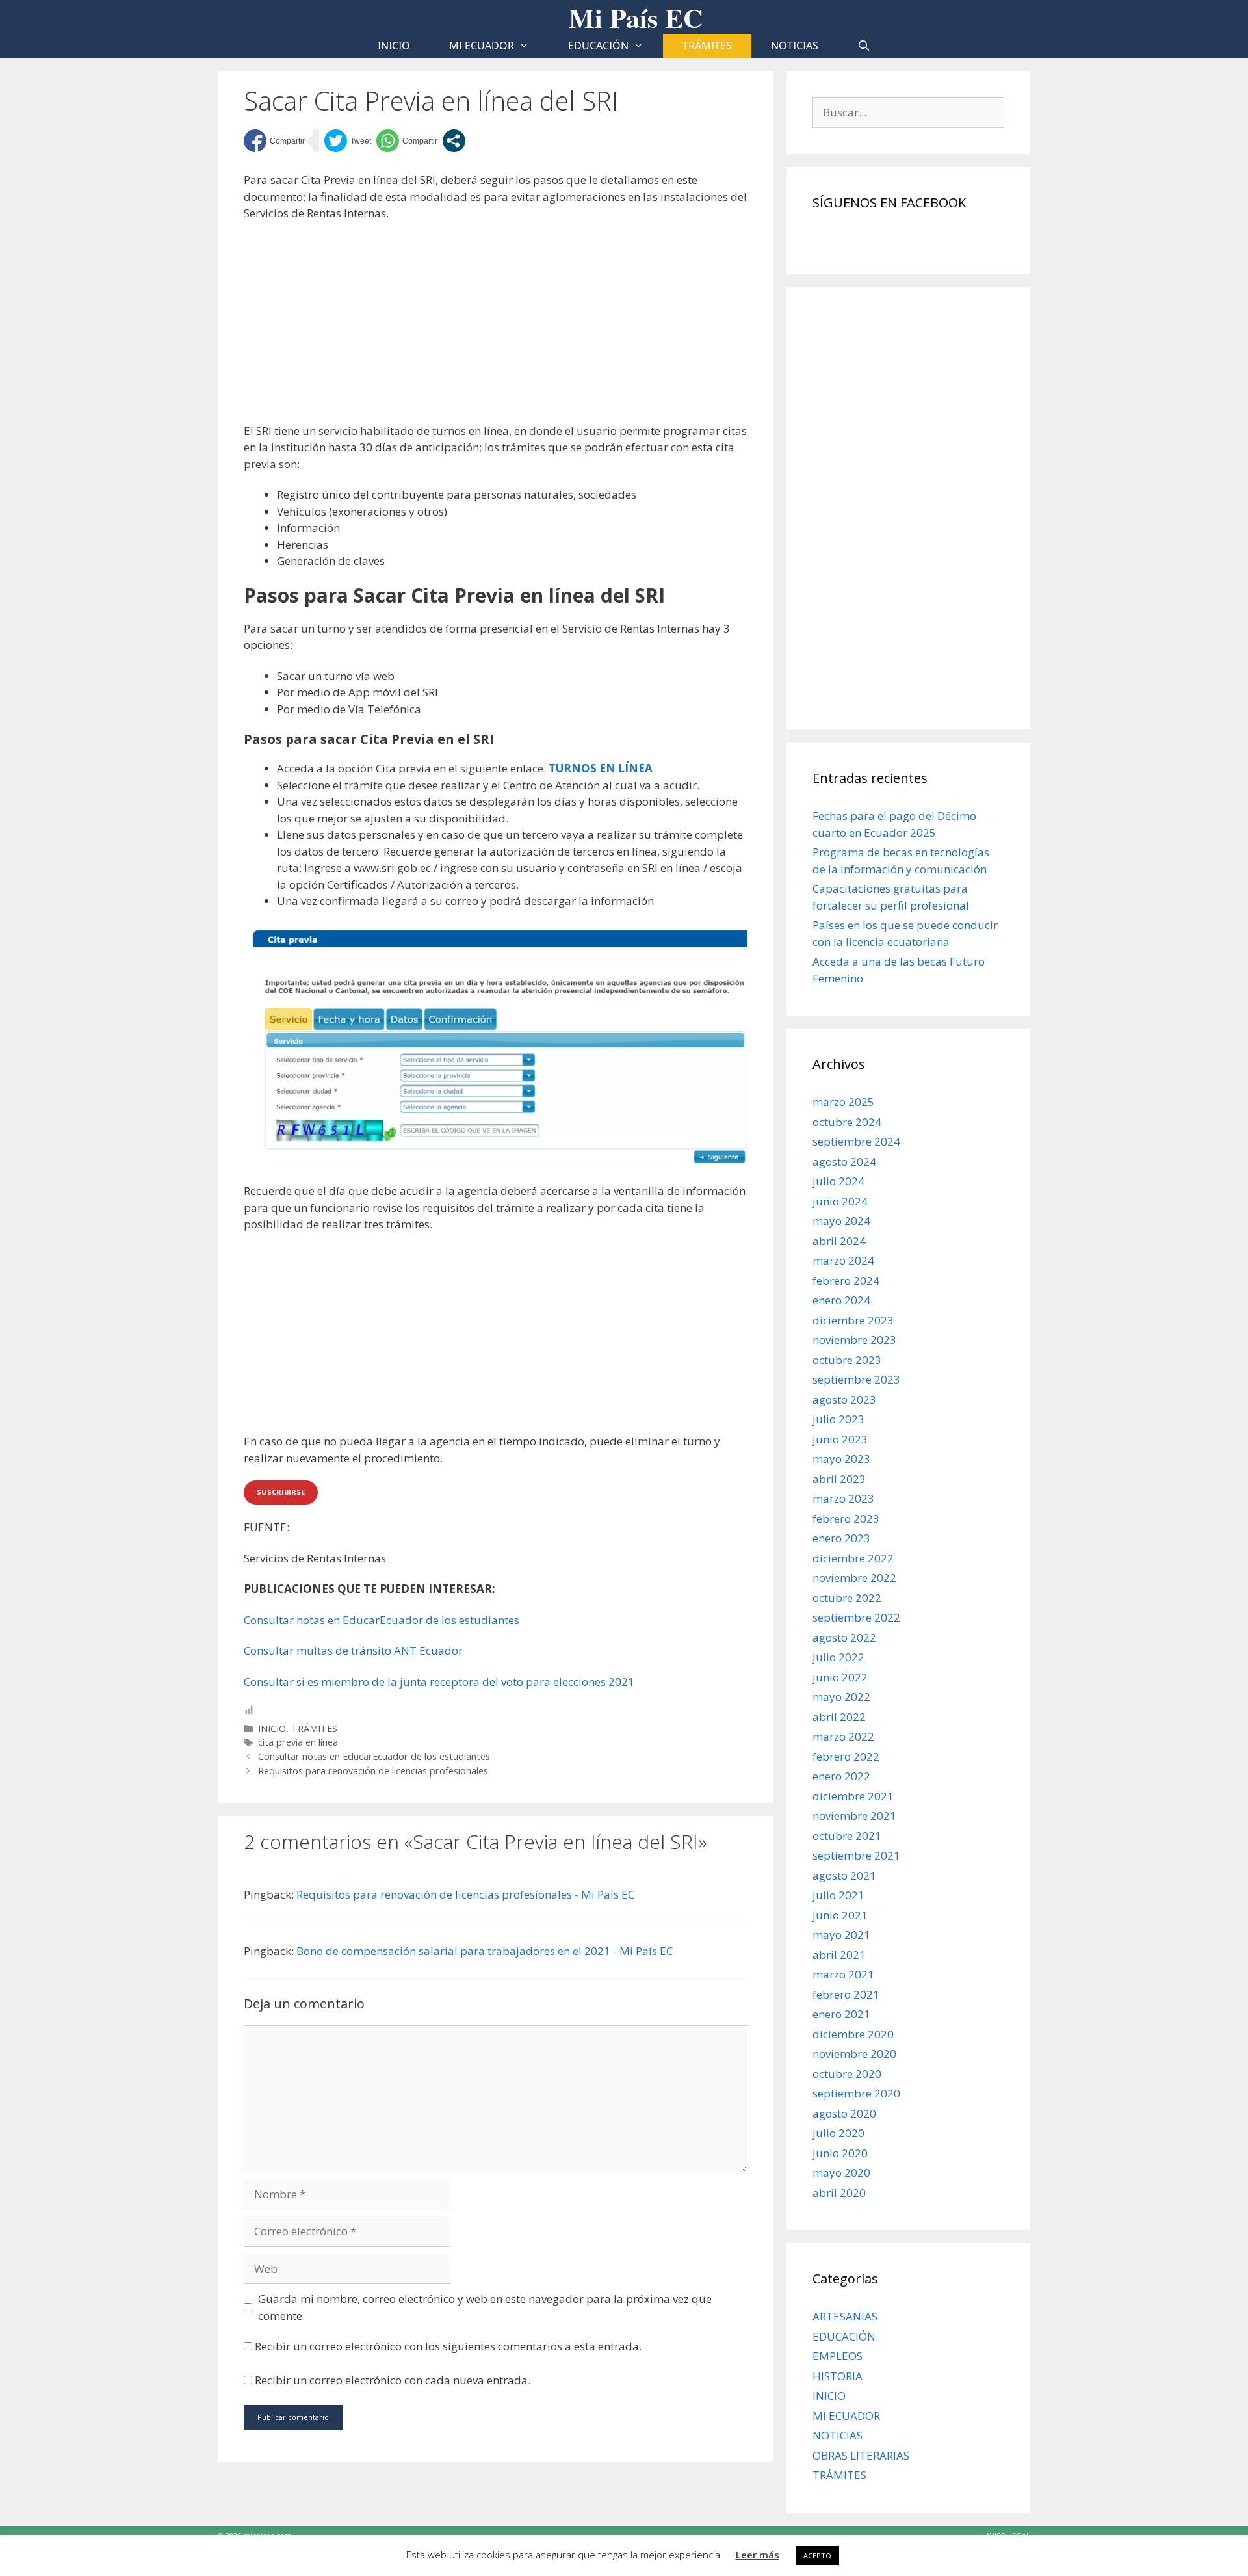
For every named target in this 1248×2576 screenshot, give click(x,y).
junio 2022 (840, 1677)
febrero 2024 (846, 1281)
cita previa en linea (298, 1742)
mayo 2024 (841, 1221)
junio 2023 (840, 1439)
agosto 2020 (844, 2113)
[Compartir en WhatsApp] (407, 141)
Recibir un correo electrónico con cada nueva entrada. (393, 2380)
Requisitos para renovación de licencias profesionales (373, 1771)
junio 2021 (840, 1915)
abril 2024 (839, 1241)
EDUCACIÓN (598, 46)
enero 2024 (841, 1300)
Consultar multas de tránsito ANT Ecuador (353, 1650)
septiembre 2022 (856, 1617)
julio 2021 (838, 1895)
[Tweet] (348, 141)
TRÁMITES (707, 46)
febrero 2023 (846, 1518)
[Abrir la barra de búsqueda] (864, 46)
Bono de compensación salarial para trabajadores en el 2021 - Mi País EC (485, 1951)
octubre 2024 (847, 1122)
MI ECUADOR (482, 46)
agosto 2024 (844, 1162)
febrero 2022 (846, 1756)
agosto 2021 (844, 1875)
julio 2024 (838, 1181)
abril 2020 (839, 2193)
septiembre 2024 (856, 1141)
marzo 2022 (843, 1736)
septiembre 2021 (856, 1855)
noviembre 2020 (854, 2054)
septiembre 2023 (856, 1379)
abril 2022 (839, 1717)
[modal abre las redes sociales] (454, 141)
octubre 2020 (847, 2074)
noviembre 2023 (854, 1340)
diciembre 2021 (853, 1796)
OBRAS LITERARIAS (861, 2455)
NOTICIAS (795, 46)
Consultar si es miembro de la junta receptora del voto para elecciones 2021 (439, 1682)
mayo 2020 (841, 2173)
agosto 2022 (844, 1637)
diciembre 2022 (853, 1558)
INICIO (272, 1728)
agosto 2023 (844, 1400)
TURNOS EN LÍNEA (601, 768)
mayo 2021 (841, 1935)
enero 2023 (841, 1538)
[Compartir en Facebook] (274, 141)
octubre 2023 (847, 1360)
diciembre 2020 (853, 2034)
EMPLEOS (838, 2356)
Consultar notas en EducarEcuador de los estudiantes (382, 1620)
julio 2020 (838, 2133)
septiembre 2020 (856, 2093)
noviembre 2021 (854, 1816)
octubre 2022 (847, 1598)
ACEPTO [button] (817, 2556)
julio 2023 (838, 1419)
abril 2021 (839, 1955)
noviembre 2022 (854, 1578)
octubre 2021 (847, 1836)
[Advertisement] (496, 327)
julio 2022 (838, 1657)
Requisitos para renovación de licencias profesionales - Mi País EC (465, 1894)
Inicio (394, 46)
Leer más (758, 2555)
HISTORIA (838, 2376)
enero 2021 (841, 2014)
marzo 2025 (843, 1102)
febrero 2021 (846, 1994)
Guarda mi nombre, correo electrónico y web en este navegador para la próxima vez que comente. (485, 2307)
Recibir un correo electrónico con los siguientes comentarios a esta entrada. (448, 2346)
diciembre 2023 (853, 1320)
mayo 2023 (841, 1459)
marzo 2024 (843, 1260)
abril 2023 (839, 1479)
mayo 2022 (841, 1697)
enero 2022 (841, 1776)
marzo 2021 (843, 1974)
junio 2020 (840, 2153)
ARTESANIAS (845, 2316)
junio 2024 (840, 1201)
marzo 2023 (843, 1498)
